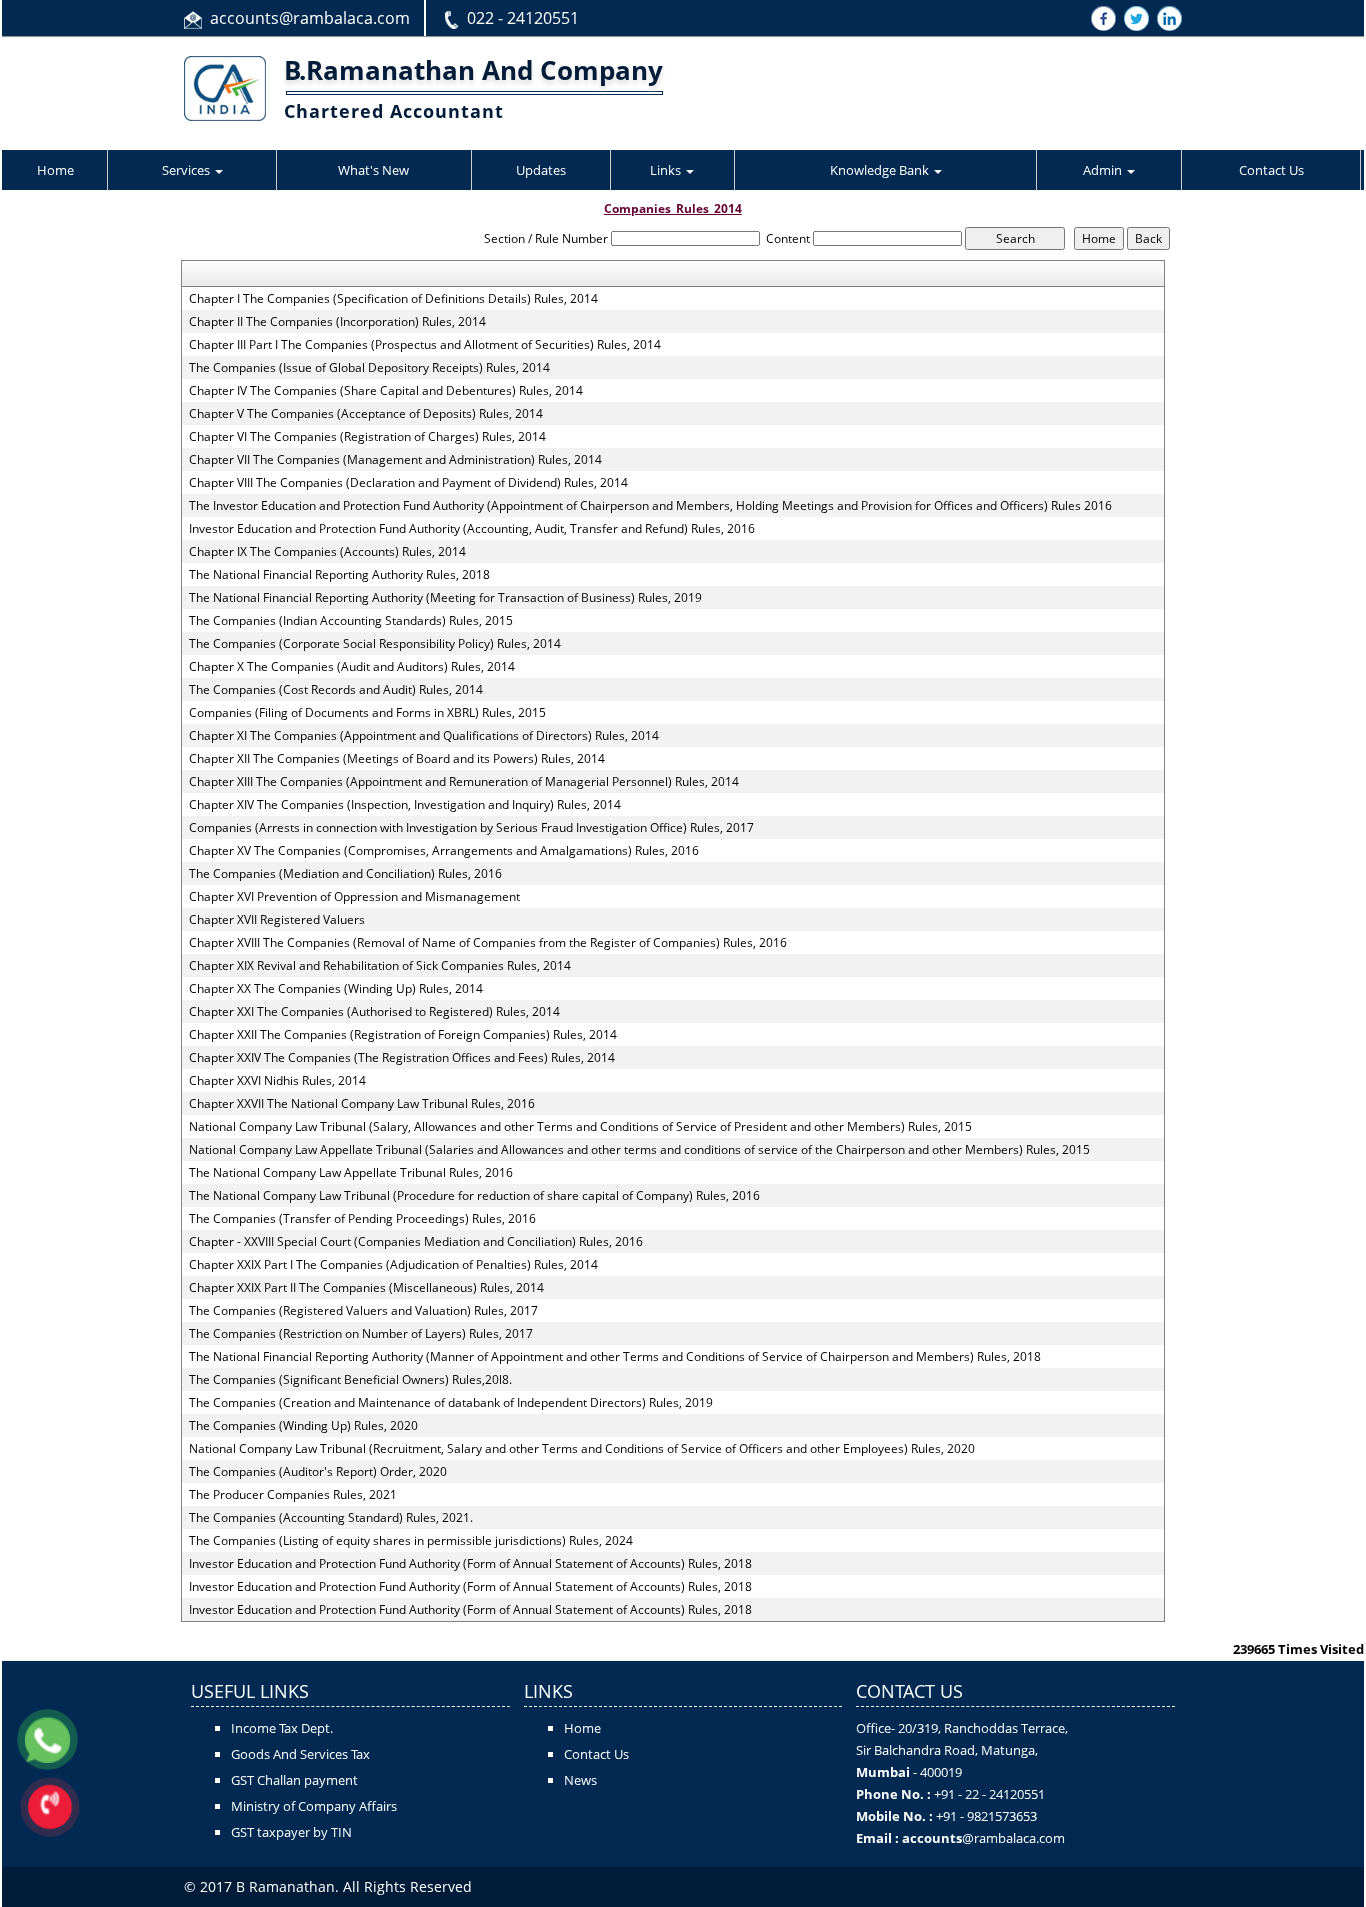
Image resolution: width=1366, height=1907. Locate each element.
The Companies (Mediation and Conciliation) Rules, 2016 (345, 874)
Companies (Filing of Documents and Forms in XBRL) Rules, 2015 (367, 713)
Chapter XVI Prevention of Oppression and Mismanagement (354, 897)
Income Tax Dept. (282, 1728)
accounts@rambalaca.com (310, 18)
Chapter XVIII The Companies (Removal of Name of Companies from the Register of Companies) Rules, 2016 (488, 943)
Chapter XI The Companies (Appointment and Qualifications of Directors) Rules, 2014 (424, 736)
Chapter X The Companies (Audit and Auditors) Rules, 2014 (352, 667)
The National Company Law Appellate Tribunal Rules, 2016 (351, 1173)
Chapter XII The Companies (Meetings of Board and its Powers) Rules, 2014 (397, 759)
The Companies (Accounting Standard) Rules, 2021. (331, 1518)
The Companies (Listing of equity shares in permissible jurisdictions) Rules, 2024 (411, 1541)
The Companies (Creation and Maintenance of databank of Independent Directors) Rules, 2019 (451, 1403)
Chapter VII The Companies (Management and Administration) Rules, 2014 (395, 460)
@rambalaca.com (1013, 1838)
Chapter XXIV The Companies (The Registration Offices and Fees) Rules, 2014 (402, 1058)
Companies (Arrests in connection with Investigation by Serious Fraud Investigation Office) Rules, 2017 (471, 828)
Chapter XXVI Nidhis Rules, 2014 (277, 1081)
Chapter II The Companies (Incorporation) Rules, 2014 (337, 322)
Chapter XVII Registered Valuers (277, 920)
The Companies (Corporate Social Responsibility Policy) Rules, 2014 (375, 644)
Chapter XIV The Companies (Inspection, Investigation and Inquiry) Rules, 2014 (405, 805)
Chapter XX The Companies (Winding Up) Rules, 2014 (336, 989)
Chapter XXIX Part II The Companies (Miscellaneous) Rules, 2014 (366, 1288)
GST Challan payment (294, 1780)
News (580, 1780)
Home (55, 170)
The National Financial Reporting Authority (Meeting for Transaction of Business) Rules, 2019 (445, 598)
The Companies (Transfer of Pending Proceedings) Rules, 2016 (362, 1219)
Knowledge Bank (881, 170)
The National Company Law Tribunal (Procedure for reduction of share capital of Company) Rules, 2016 (474, 1196)
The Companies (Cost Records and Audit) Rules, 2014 (336, 690)
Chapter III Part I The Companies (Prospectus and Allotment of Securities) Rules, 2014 (425, 345)
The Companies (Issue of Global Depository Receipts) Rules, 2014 (369, 368)
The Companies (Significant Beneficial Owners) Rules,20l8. (350, 1380)
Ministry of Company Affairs (314, 1806)
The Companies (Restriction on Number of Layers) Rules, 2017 (361, 1334)
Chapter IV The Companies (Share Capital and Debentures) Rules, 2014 (386, 391)
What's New (373, 170)
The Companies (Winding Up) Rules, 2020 (303, 1426)
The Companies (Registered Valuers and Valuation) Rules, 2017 (363, 1311)
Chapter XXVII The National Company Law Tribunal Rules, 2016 (362, 1104)
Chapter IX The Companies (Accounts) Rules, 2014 (327, 552)
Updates (541, 170)
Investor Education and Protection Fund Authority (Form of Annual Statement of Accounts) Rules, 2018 (470, 1564)
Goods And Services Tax (300, 1754)
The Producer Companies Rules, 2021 (293, 1495)
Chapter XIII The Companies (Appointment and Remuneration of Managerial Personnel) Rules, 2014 (464, 782)
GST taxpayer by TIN (291, 1832)
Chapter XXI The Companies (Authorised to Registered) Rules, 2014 (374, 1012)
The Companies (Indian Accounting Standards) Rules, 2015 (351, 621)
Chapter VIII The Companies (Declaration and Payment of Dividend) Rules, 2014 (408, 483)
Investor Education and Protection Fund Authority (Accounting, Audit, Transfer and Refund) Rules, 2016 (472, 529)
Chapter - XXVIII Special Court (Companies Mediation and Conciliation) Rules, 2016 (416, 1242)
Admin (1104, 170)
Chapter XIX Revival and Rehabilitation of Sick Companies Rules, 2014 (380, 966)
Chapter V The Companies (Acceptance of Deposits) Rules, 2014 (366, 414)
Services (187, 170)
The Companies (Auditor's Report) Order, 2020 (318, 1472)
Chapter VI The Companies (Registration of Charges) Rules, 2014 (367, 437)
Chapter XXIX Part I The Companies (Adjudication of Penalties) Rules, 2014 (393, 1265)
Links (667, 170)
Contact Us (1271, 170)
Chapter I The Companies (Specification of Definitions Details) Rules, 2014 (393, 299)
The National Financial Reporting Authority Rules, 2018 (339, 575)
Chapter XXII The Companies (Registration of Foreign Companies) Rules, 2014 (403, 1035)
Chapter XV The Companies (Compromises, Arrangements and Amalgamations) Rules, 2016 (444, 851)
